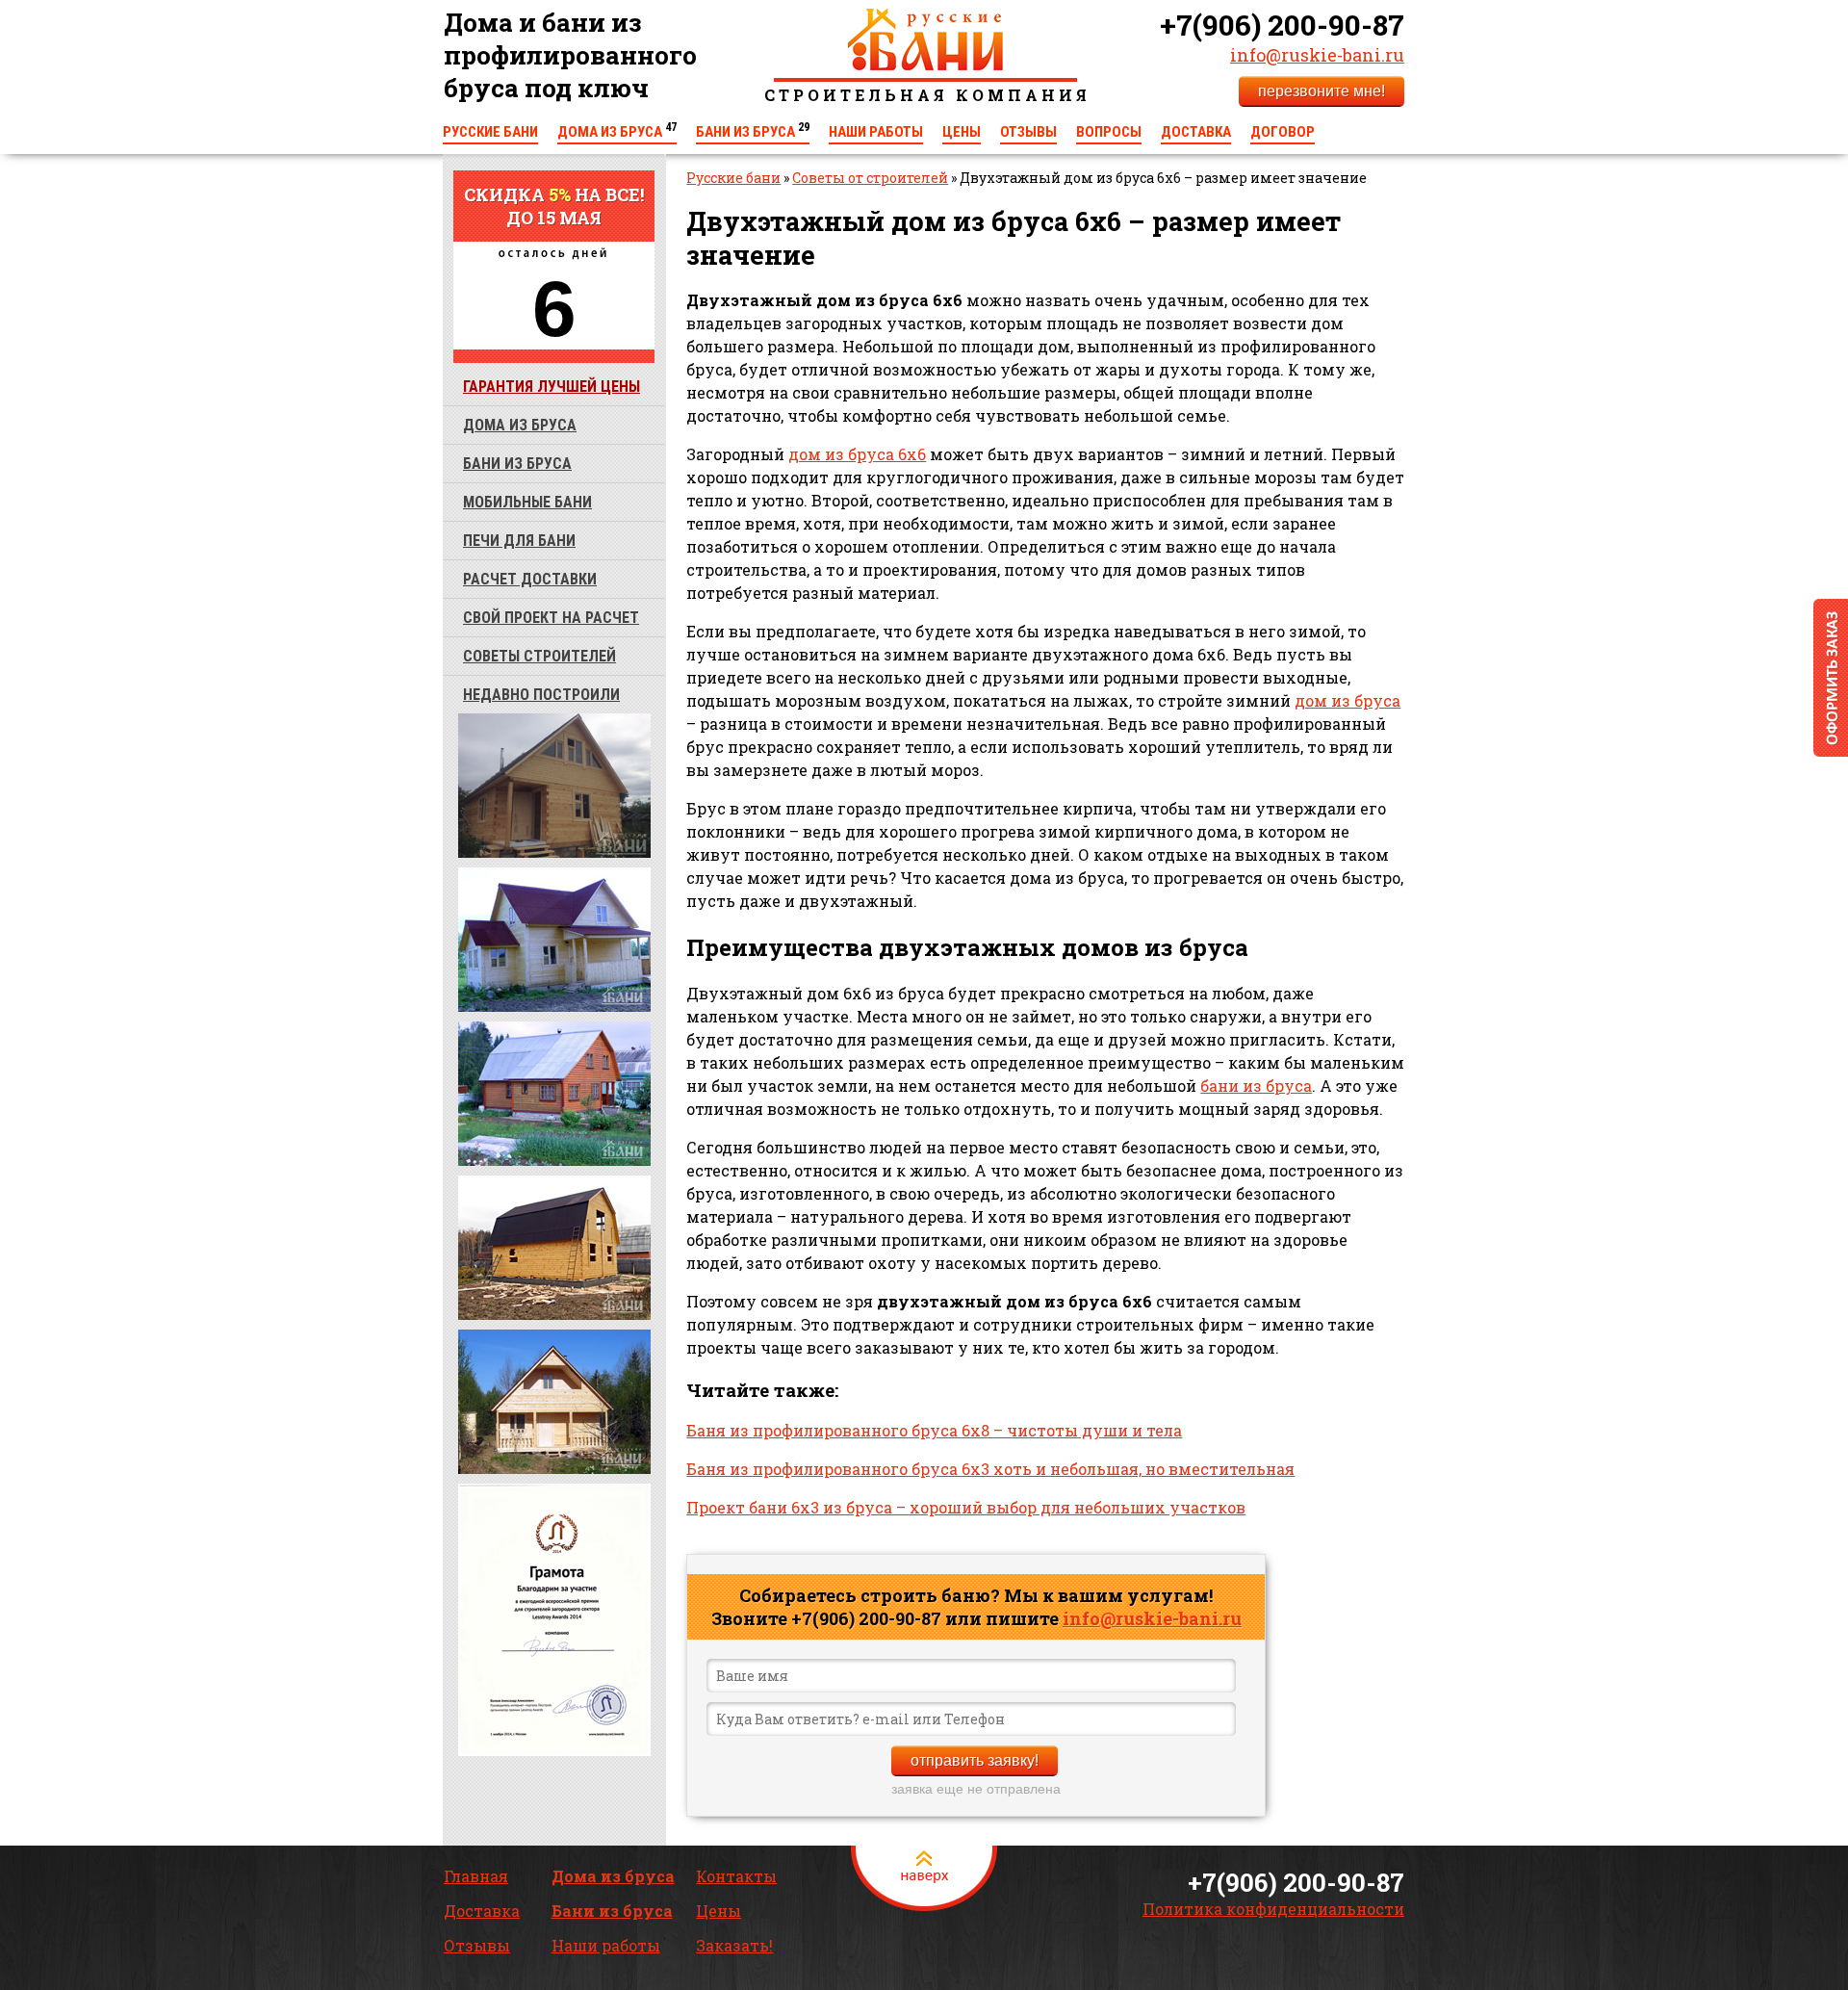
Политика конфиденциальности (1273, 1909)
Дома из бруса (617, 132)
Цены (962, 132)
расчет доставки (530, 579)
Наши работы (876, 132)
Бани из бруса (753, 132)
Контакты (736, 1876)
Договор (1283, 132)
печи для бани (519, 541)
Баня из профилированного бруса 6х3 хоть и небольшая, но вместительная (990, 1469)
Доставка (1196, 132)
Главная (476, 1876)
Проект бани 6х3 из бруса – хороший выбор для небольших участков (966, 1507)
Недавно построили (541, 695)
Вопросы (1109, 132)
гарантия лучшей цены (552, 387)
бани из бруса (517, 464)
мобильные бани (527, 502)
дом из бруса (1347, 700)
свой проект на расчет (551, 618)
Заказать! (734, 1945)
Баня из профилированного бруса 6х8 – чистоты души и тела (934, 1430)
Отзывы (1028, 132)
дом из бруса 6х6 (857, 454)
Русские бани (490, 132)
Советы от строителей (870, 178)
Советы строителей (539, 656)
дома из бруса (520, 425)
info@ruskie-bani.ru (1317, 55)
